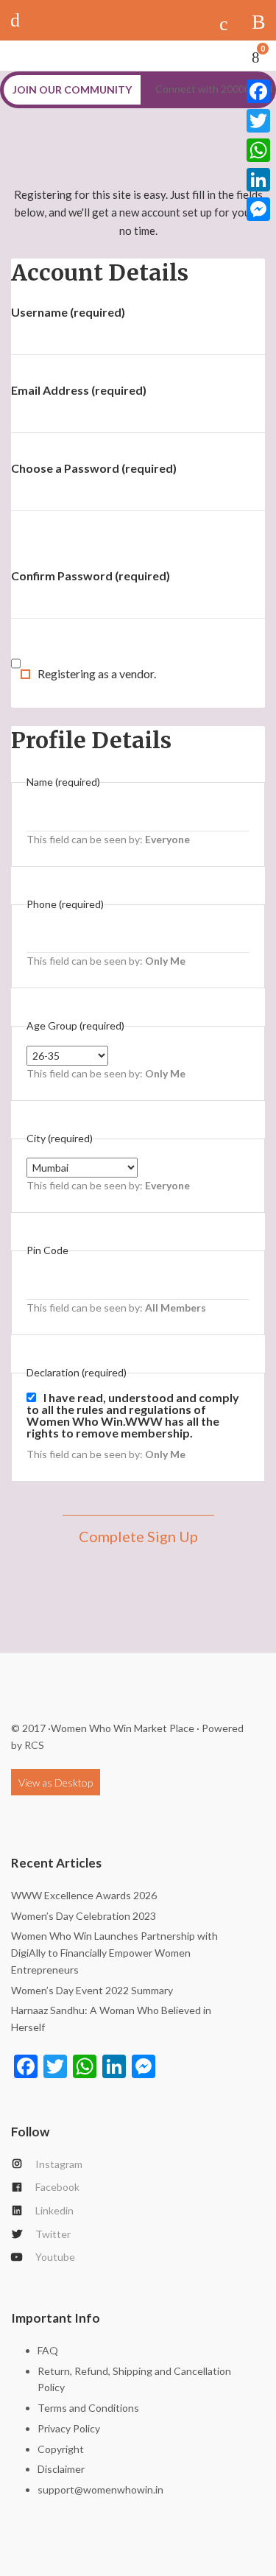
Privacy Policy (69, 2428)
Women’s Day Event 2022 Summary (92, 1990)
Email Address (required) (79, 390)
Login (20, 20)
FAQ (48, 2350)
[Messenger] (258, 209)
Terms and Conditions (88, 2408)
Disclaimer (61, 2469)
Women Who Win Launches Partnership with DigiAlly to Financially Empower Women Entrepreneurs (114, 1953)
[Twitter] (258, 121)
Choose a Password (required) (94, 468)
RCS (34, 1745)
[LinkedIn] (258, 180)
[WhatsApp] (258, 150)
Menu (259, 20)
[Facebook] (258, 91)
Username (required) (68, 312)
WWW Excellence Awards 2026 (84, 1895)
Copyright (61, 2449)
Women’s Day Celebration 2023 (84, 1916)
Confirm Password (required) (91, 576)
